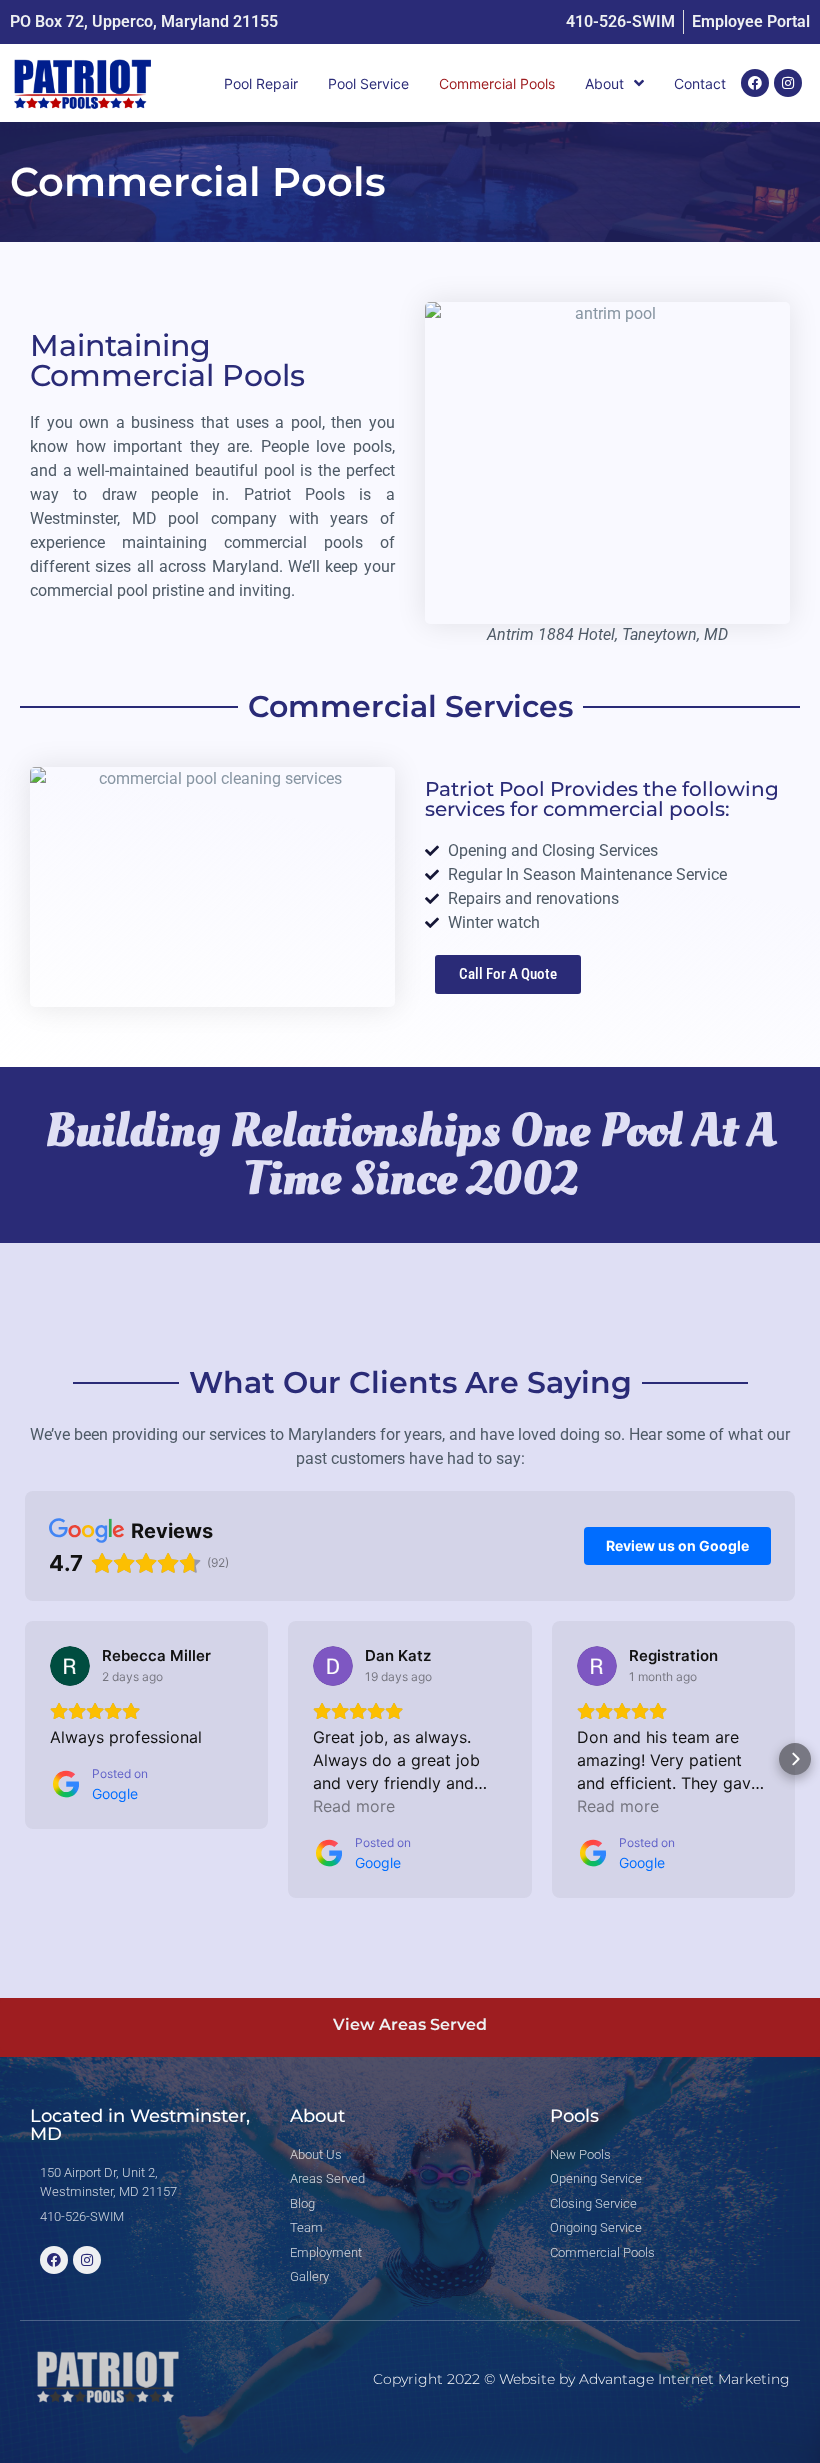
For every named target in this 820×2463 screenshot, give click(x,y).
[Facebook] (755, 83)
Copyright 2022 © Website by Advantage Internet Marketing (581, 2379)
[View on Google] (70, 1666)
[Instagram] (788, 83)
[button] (25, 1759)
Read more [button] (354, 1806)
